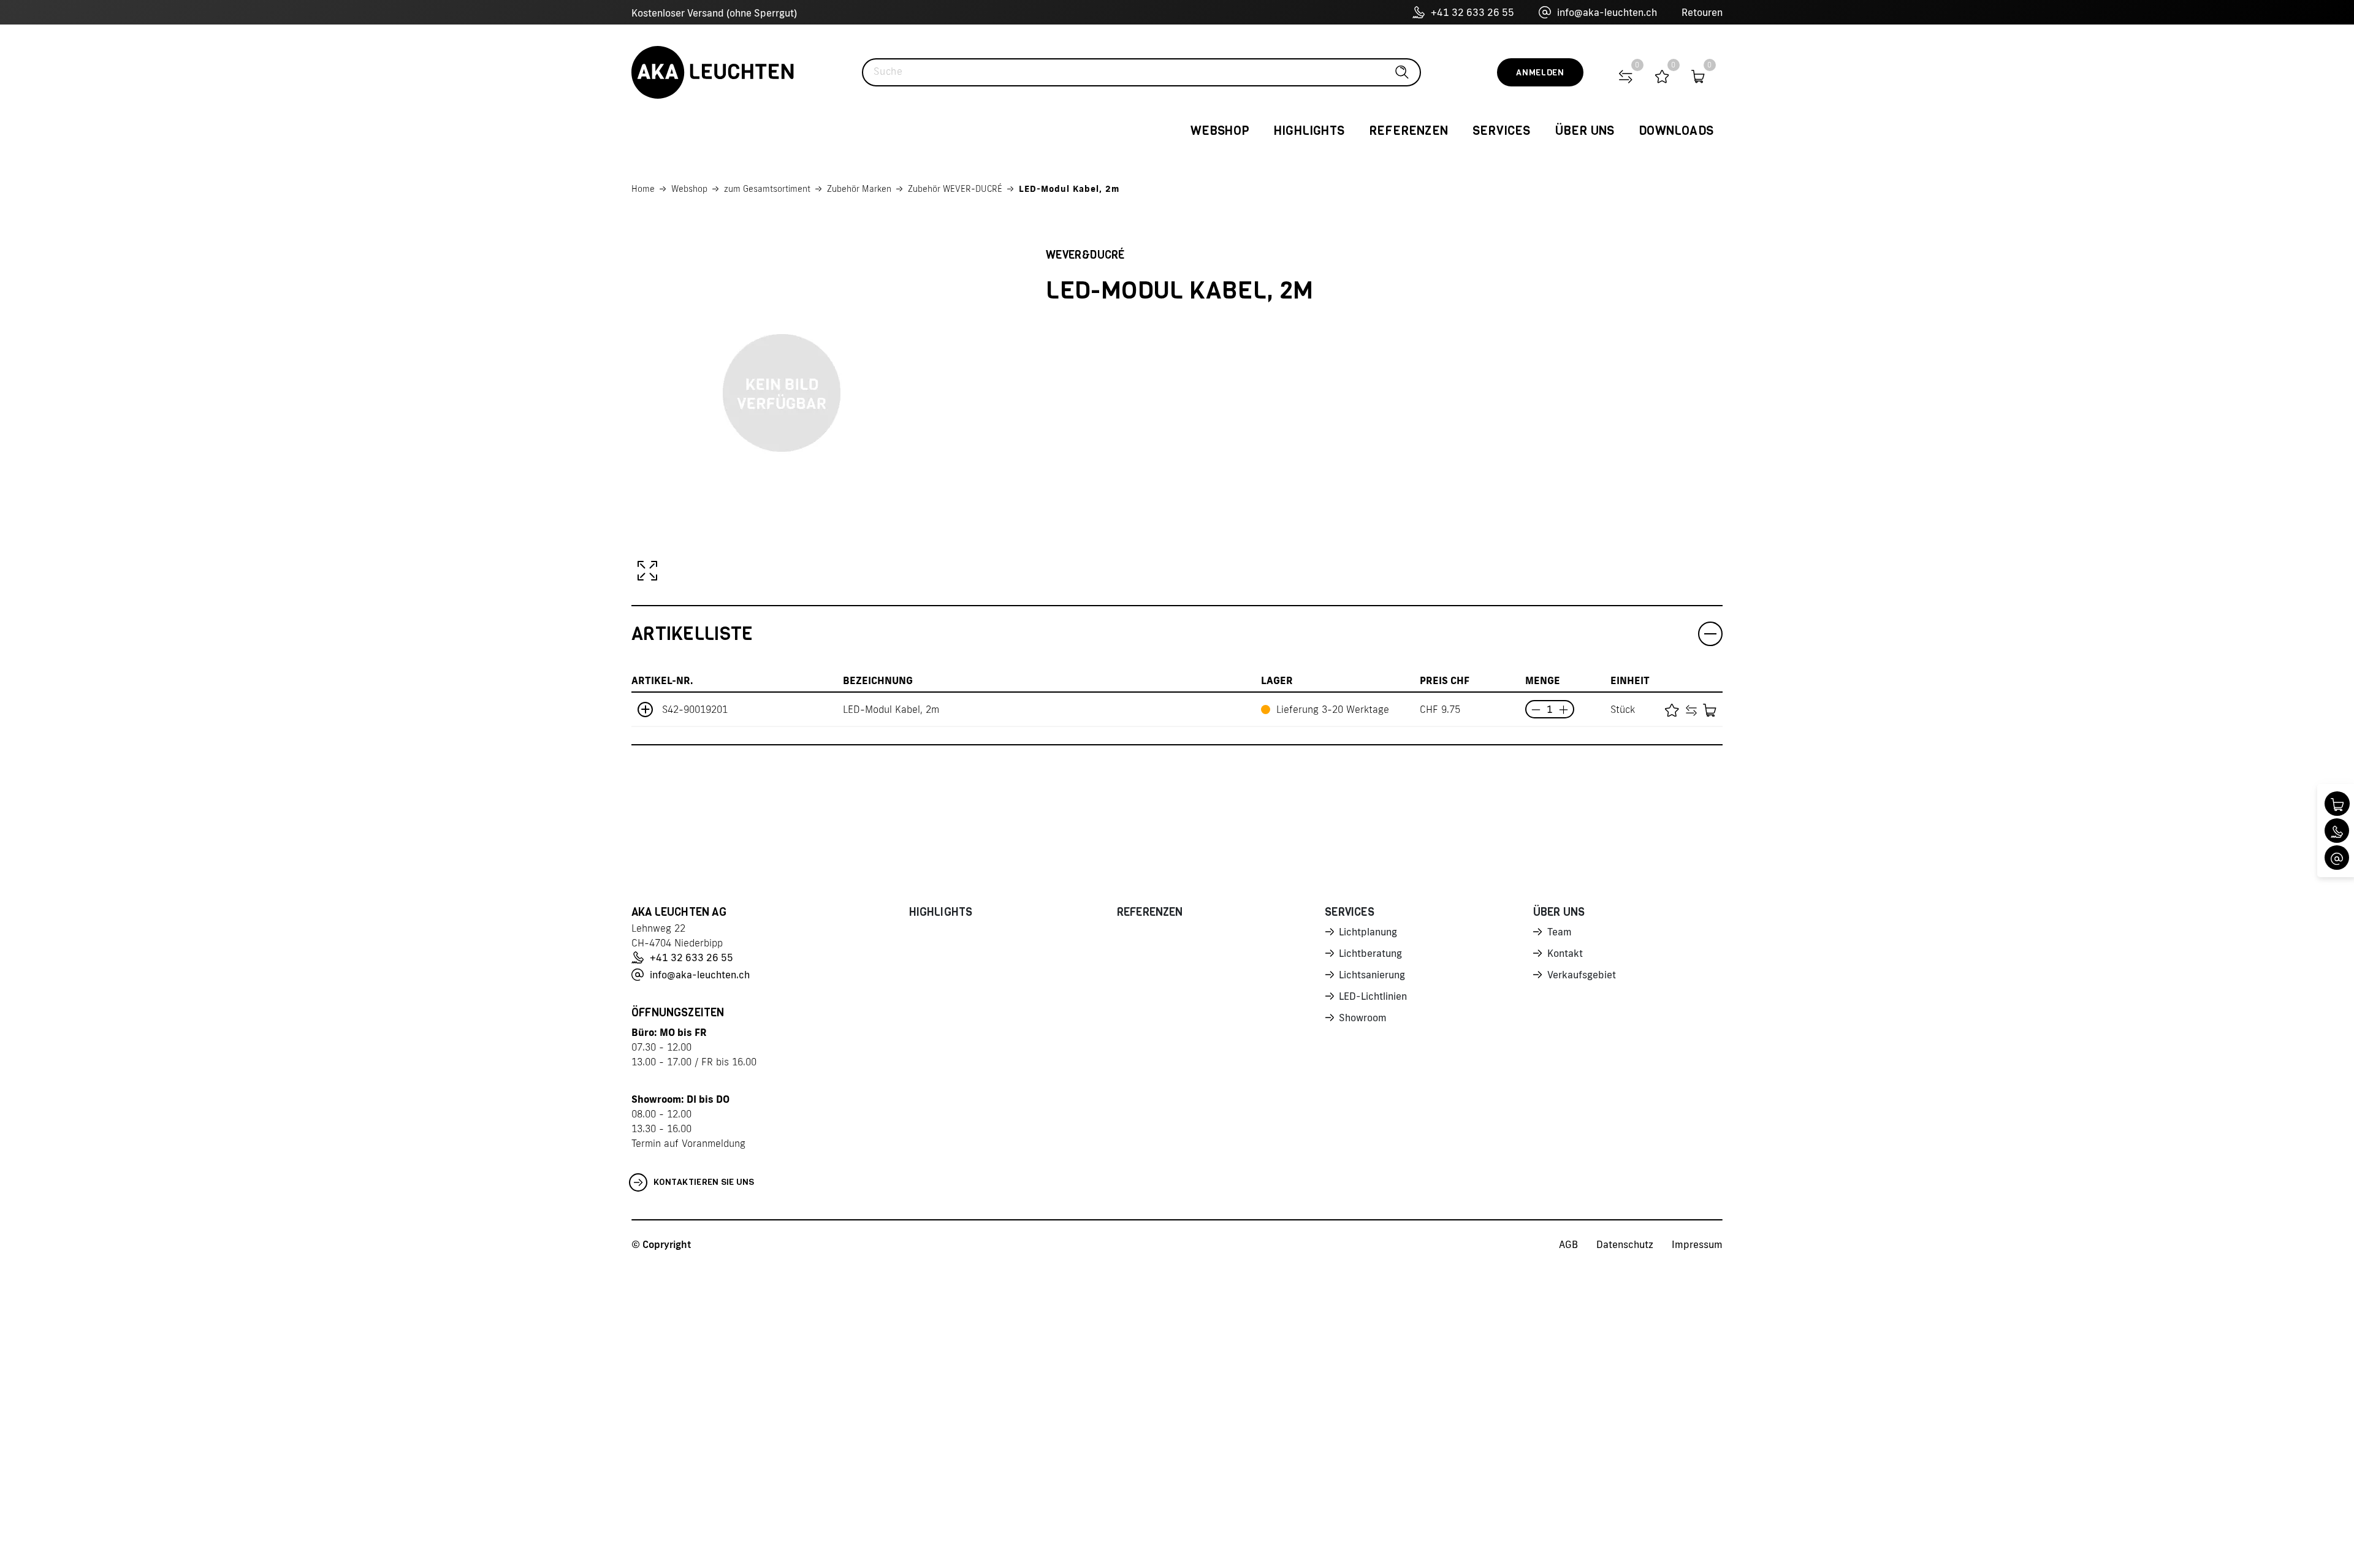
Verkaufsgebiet (1582, 975)
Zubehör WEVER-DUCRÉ (955, 189)
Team (1560, 932)
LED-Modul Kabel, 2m (1069, 189)
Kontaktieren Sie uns (704, 1182)
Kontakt (1565, 953)
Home (643, 189)
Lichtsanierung (1372, 975)
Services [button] (1502, 131)
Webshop (689, 189)
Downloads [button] (1676, 131)
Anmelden (1540, 73)
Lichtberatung (1370, 953)
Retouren (1702, 12)
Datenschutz (1625, 1244)
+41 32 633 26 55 (1472, 12)
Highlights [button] (1309, 131)
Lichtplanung (1368, 932)
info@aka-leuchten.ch (1607, 12)
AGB (1568, 1244)
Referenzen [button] (1408, 131)
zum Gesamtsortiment (767, 189)
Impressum (1697, 1244)
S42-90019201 (695, 709)
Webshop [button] (1220, 131)
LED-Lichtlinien (1373, 996)
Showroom (1363, 1018)
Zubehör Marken (859, 189)
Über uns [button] (1585, 131)
